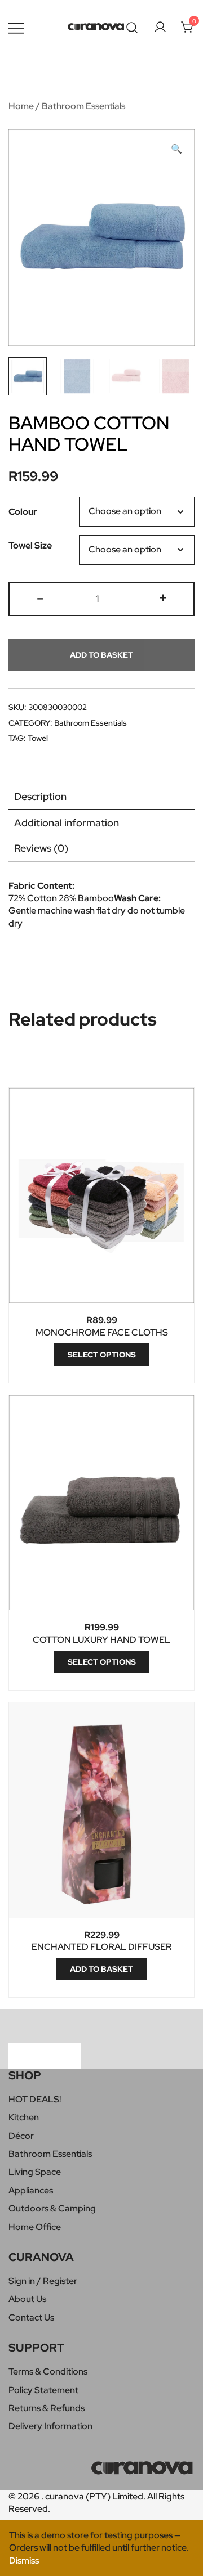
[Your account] (160, 28)
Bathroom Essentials (83, 106)
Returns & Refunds (47, 2408)
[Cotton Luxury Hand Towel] (101, 1503)
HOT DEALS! (35, 2099)
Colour (23, 512)
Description (40, 796)
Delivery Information (50, 2426)
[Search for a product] (132, 28)
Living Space (35, 2172)
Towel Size (30, 545)
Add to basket (101, 655)
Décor (21, 2136)
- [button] (40, 597)
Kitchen (24, 2117)
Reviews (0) (41, 848)
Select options (102, 1355)
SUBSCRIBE (45, 2055)
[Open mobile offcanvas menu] (16, 28)
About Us (27, 2299)
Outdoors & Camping (52, 2208)
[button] (176, 149)
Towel (38, 738)
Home (21, 106)
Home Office (35, 2227)
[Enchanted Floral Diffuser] (101, 1810)
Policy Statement (43, 2390)
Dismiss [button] (24, 2561)
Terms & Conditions (48, 2372)
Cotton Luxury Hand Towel (101, 1640)
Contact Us (31, 2317)
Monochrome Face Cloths (102, 1332)
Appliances (31, 2190)
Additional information (67, 823)
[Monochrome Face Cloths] (101, 1196)
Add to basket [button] (101, 1969)
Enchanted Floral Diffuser (102, 1947)
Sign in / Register (43, 2281)
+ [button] (163, 597)
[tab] (101, 797)
